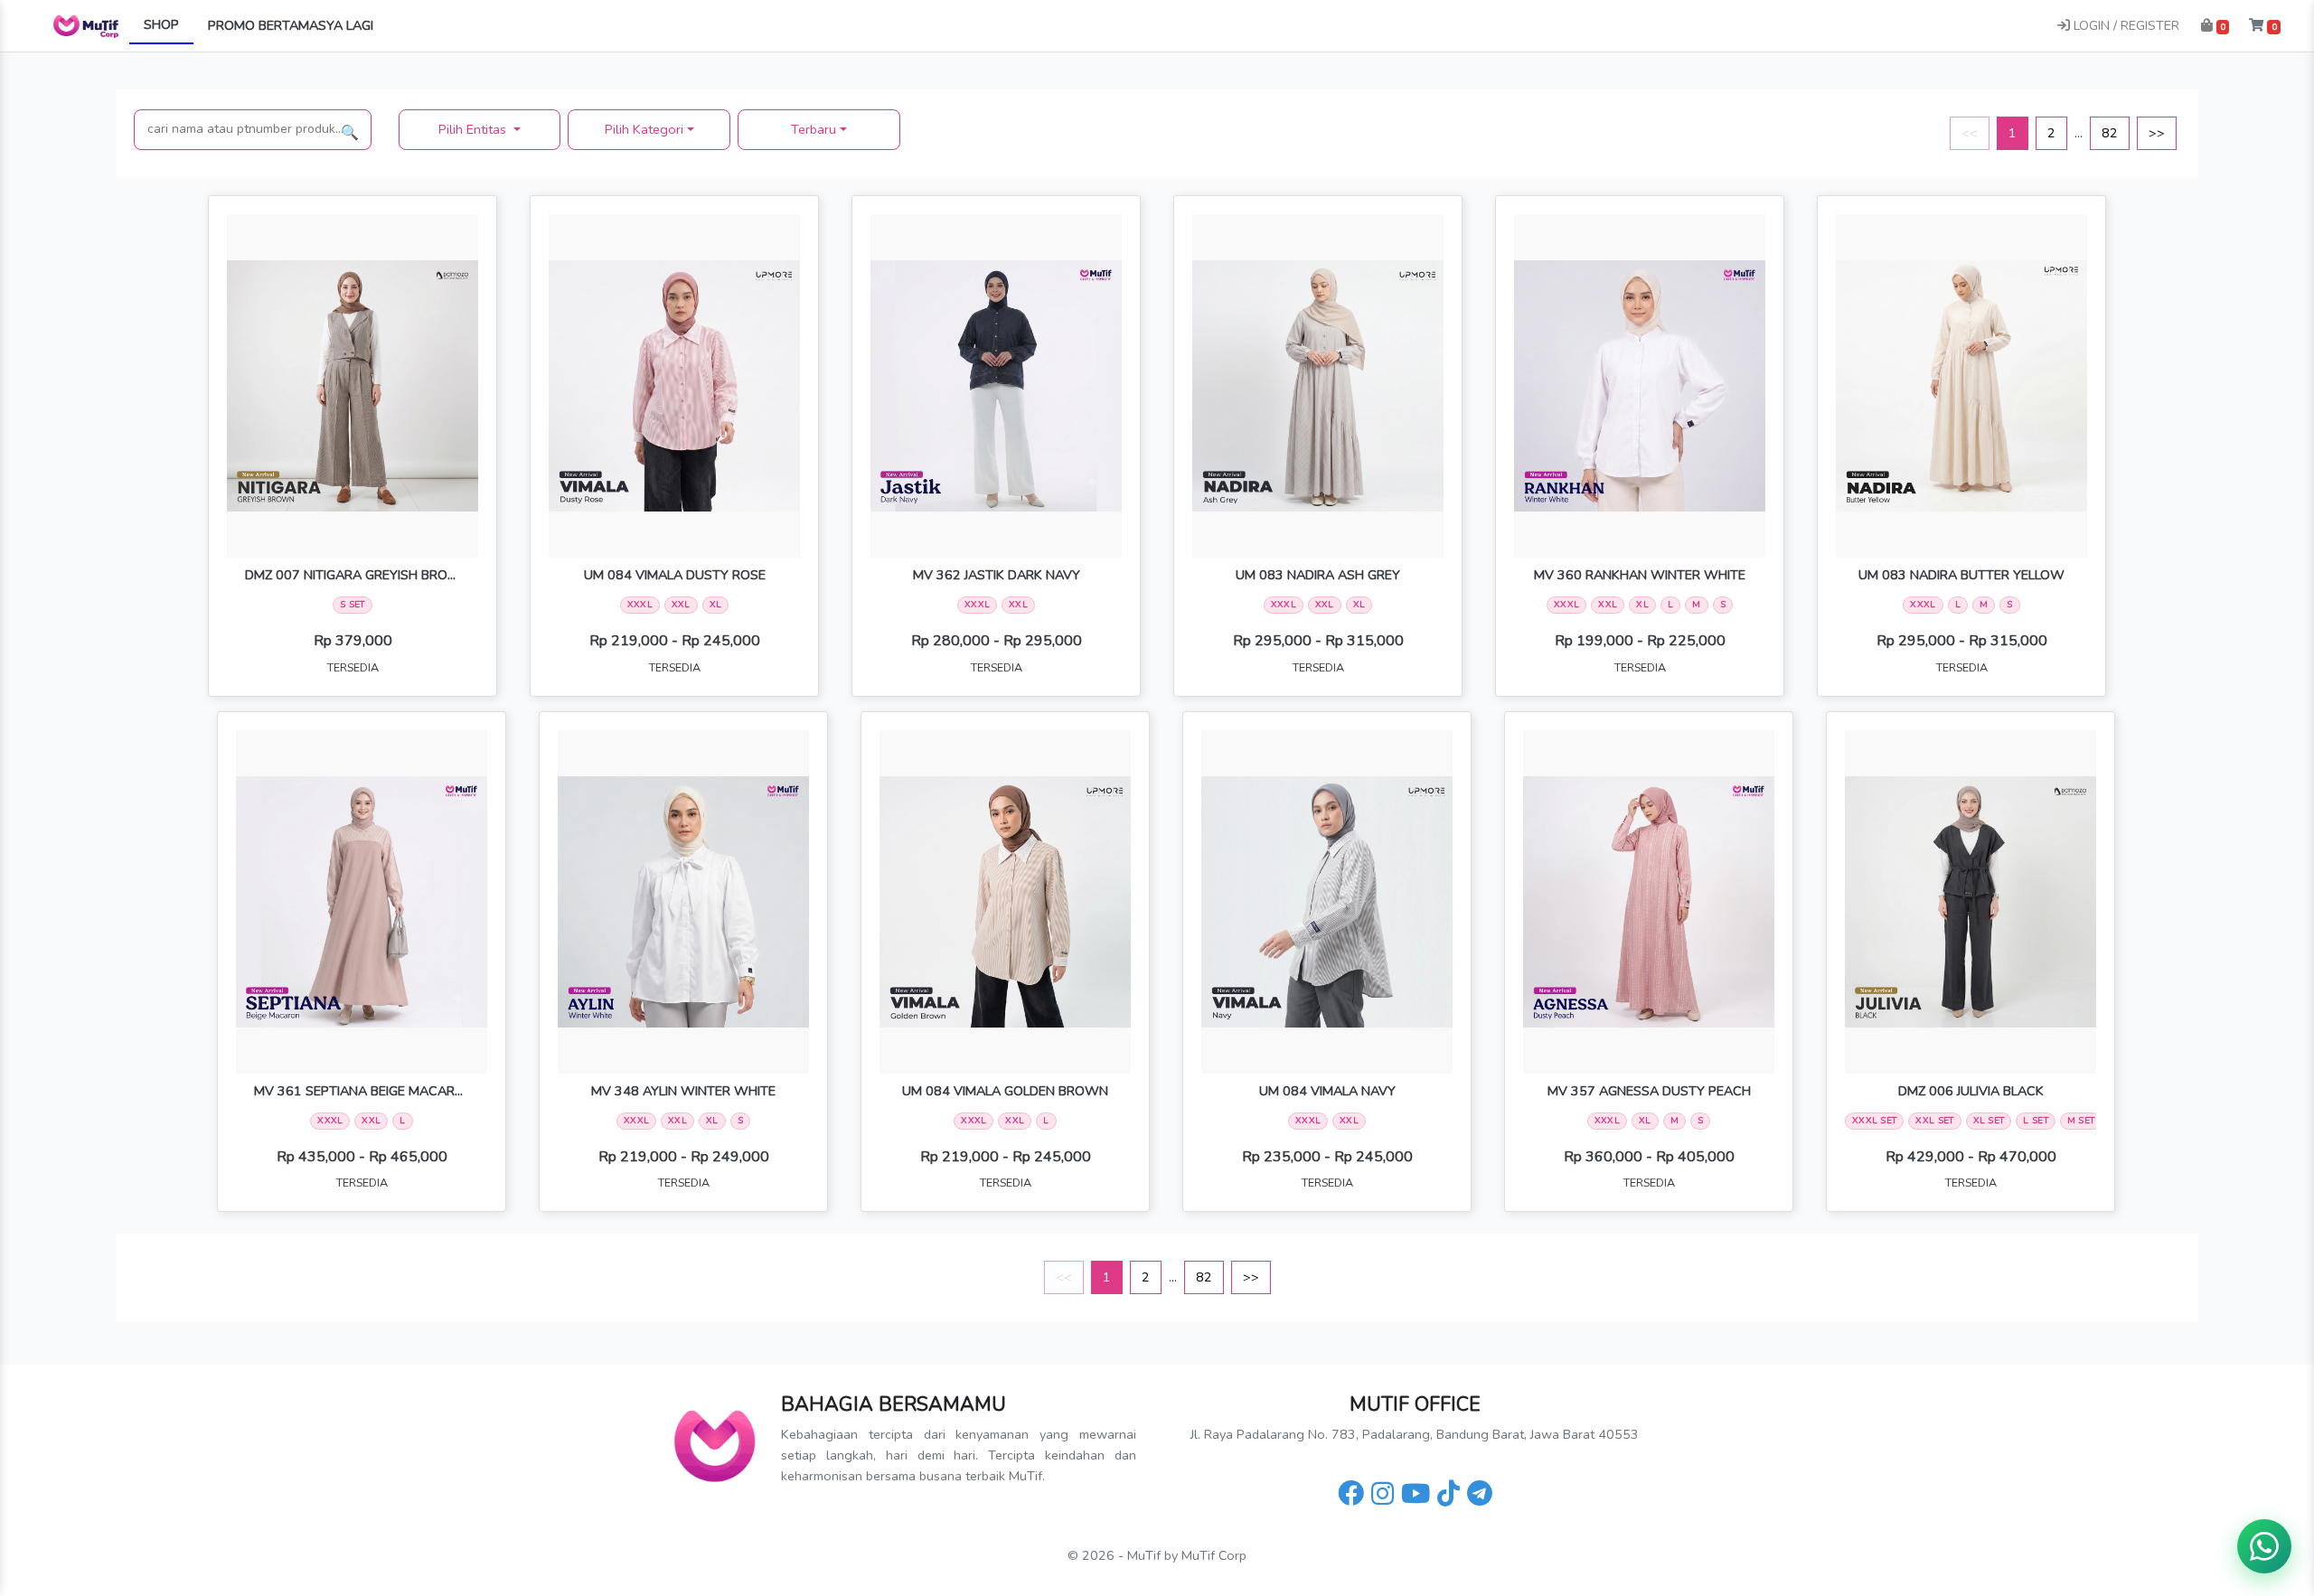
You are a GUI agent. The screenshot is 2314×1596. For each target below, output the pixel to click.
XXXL (640, 605)
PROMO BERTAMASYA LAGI (291, 25)
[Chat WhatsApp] (2264, 1546)
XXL (681, 605)
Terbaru (814, 129)
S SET (353, 605)
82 (2110, 133)
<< (1970, 133)
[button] (2215, 26)
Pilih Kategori (644, 129)
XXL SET (1934, 1121)
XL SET (1989, 1121)
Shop (161, 24)
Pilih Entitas (474, 129)
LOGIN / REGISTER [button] (2125, 25)
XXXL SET (1874, 1121)
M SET (2081, 1121)
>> (2157, 133)
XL (716, 605)
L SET (2036, 1121)
